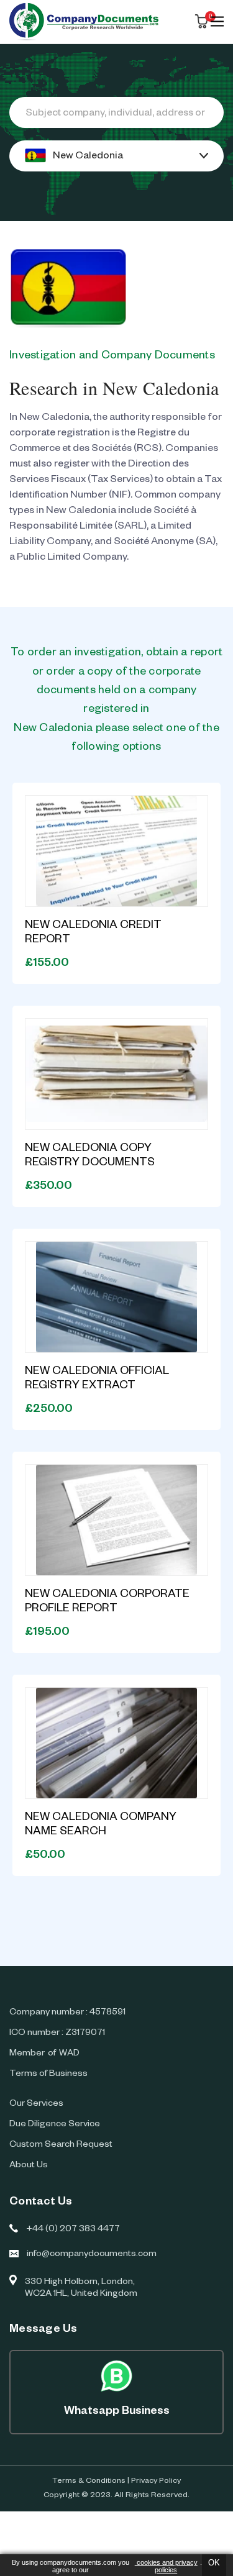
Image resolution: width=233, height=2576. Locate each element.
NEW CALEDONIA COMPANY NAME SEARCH (101, 1825)
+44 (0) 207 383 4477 (73, 2230)
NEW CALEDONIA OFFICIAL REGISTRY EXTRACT (97, 1379)
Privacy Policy (156, 2482)
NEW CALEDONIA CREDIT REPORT (93, 933)
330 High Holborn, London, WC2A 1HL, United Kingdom (81, 2289)
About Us (29, 2166)
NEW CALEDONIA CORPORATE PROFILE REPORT (107, 1602)
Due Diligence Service (55, 2125)
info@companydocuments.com (92, 2255)
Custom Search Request (61, 2146)
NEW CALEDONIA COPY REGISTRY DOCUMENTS (90, 1156)
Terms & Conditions (89, 2482)
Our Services (36, 2105)
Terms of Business (48, 2075)
